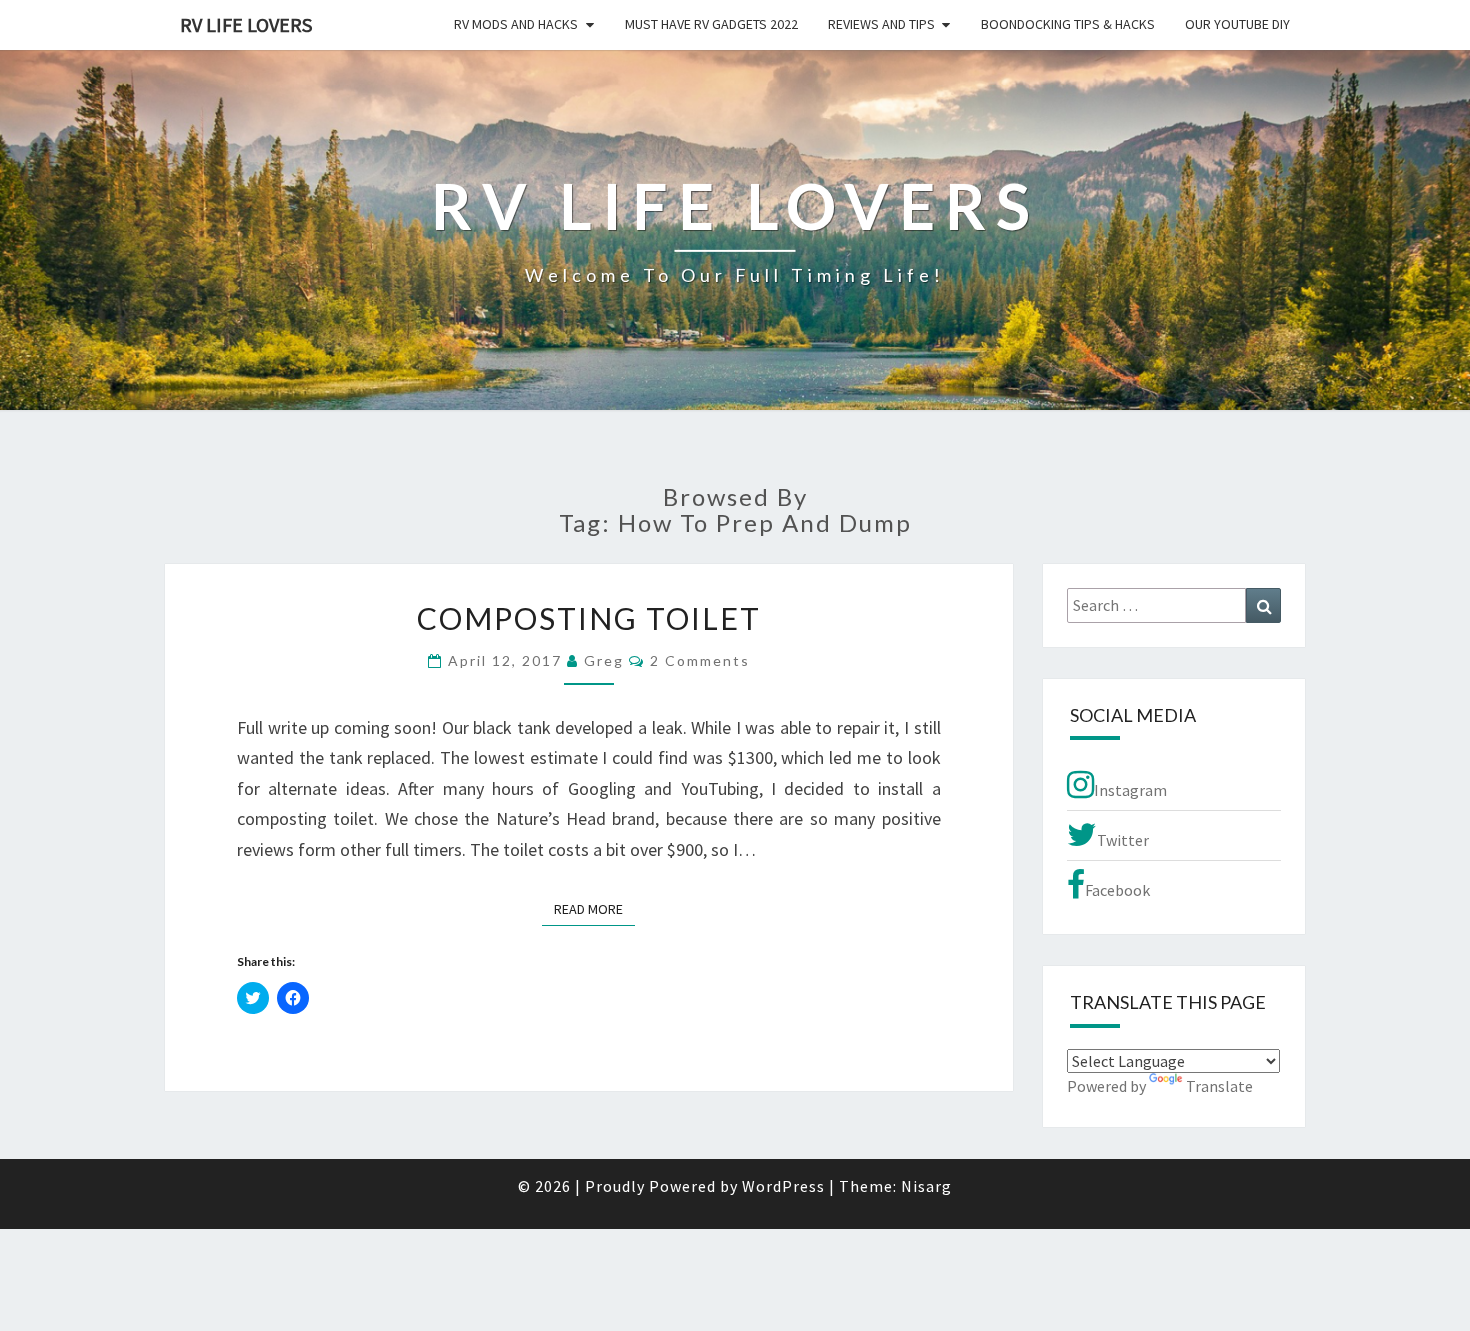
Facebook (1117, 890)
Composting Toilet (589, 618)
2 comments (700, 660)
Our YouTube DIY (1237, 24)
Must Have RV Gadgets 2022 (711, 24)
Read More (594, 908)
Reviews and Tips (881, 24)
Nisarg (926, 1186)
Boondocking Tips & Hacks (1068, 24)
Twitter (1123, 840)
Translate (1219, 1086)
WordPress (783, 1186)
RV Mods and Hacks (516, 24)
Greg (604, 660)
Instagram (1130, 790)
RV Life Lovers (246, 24)
